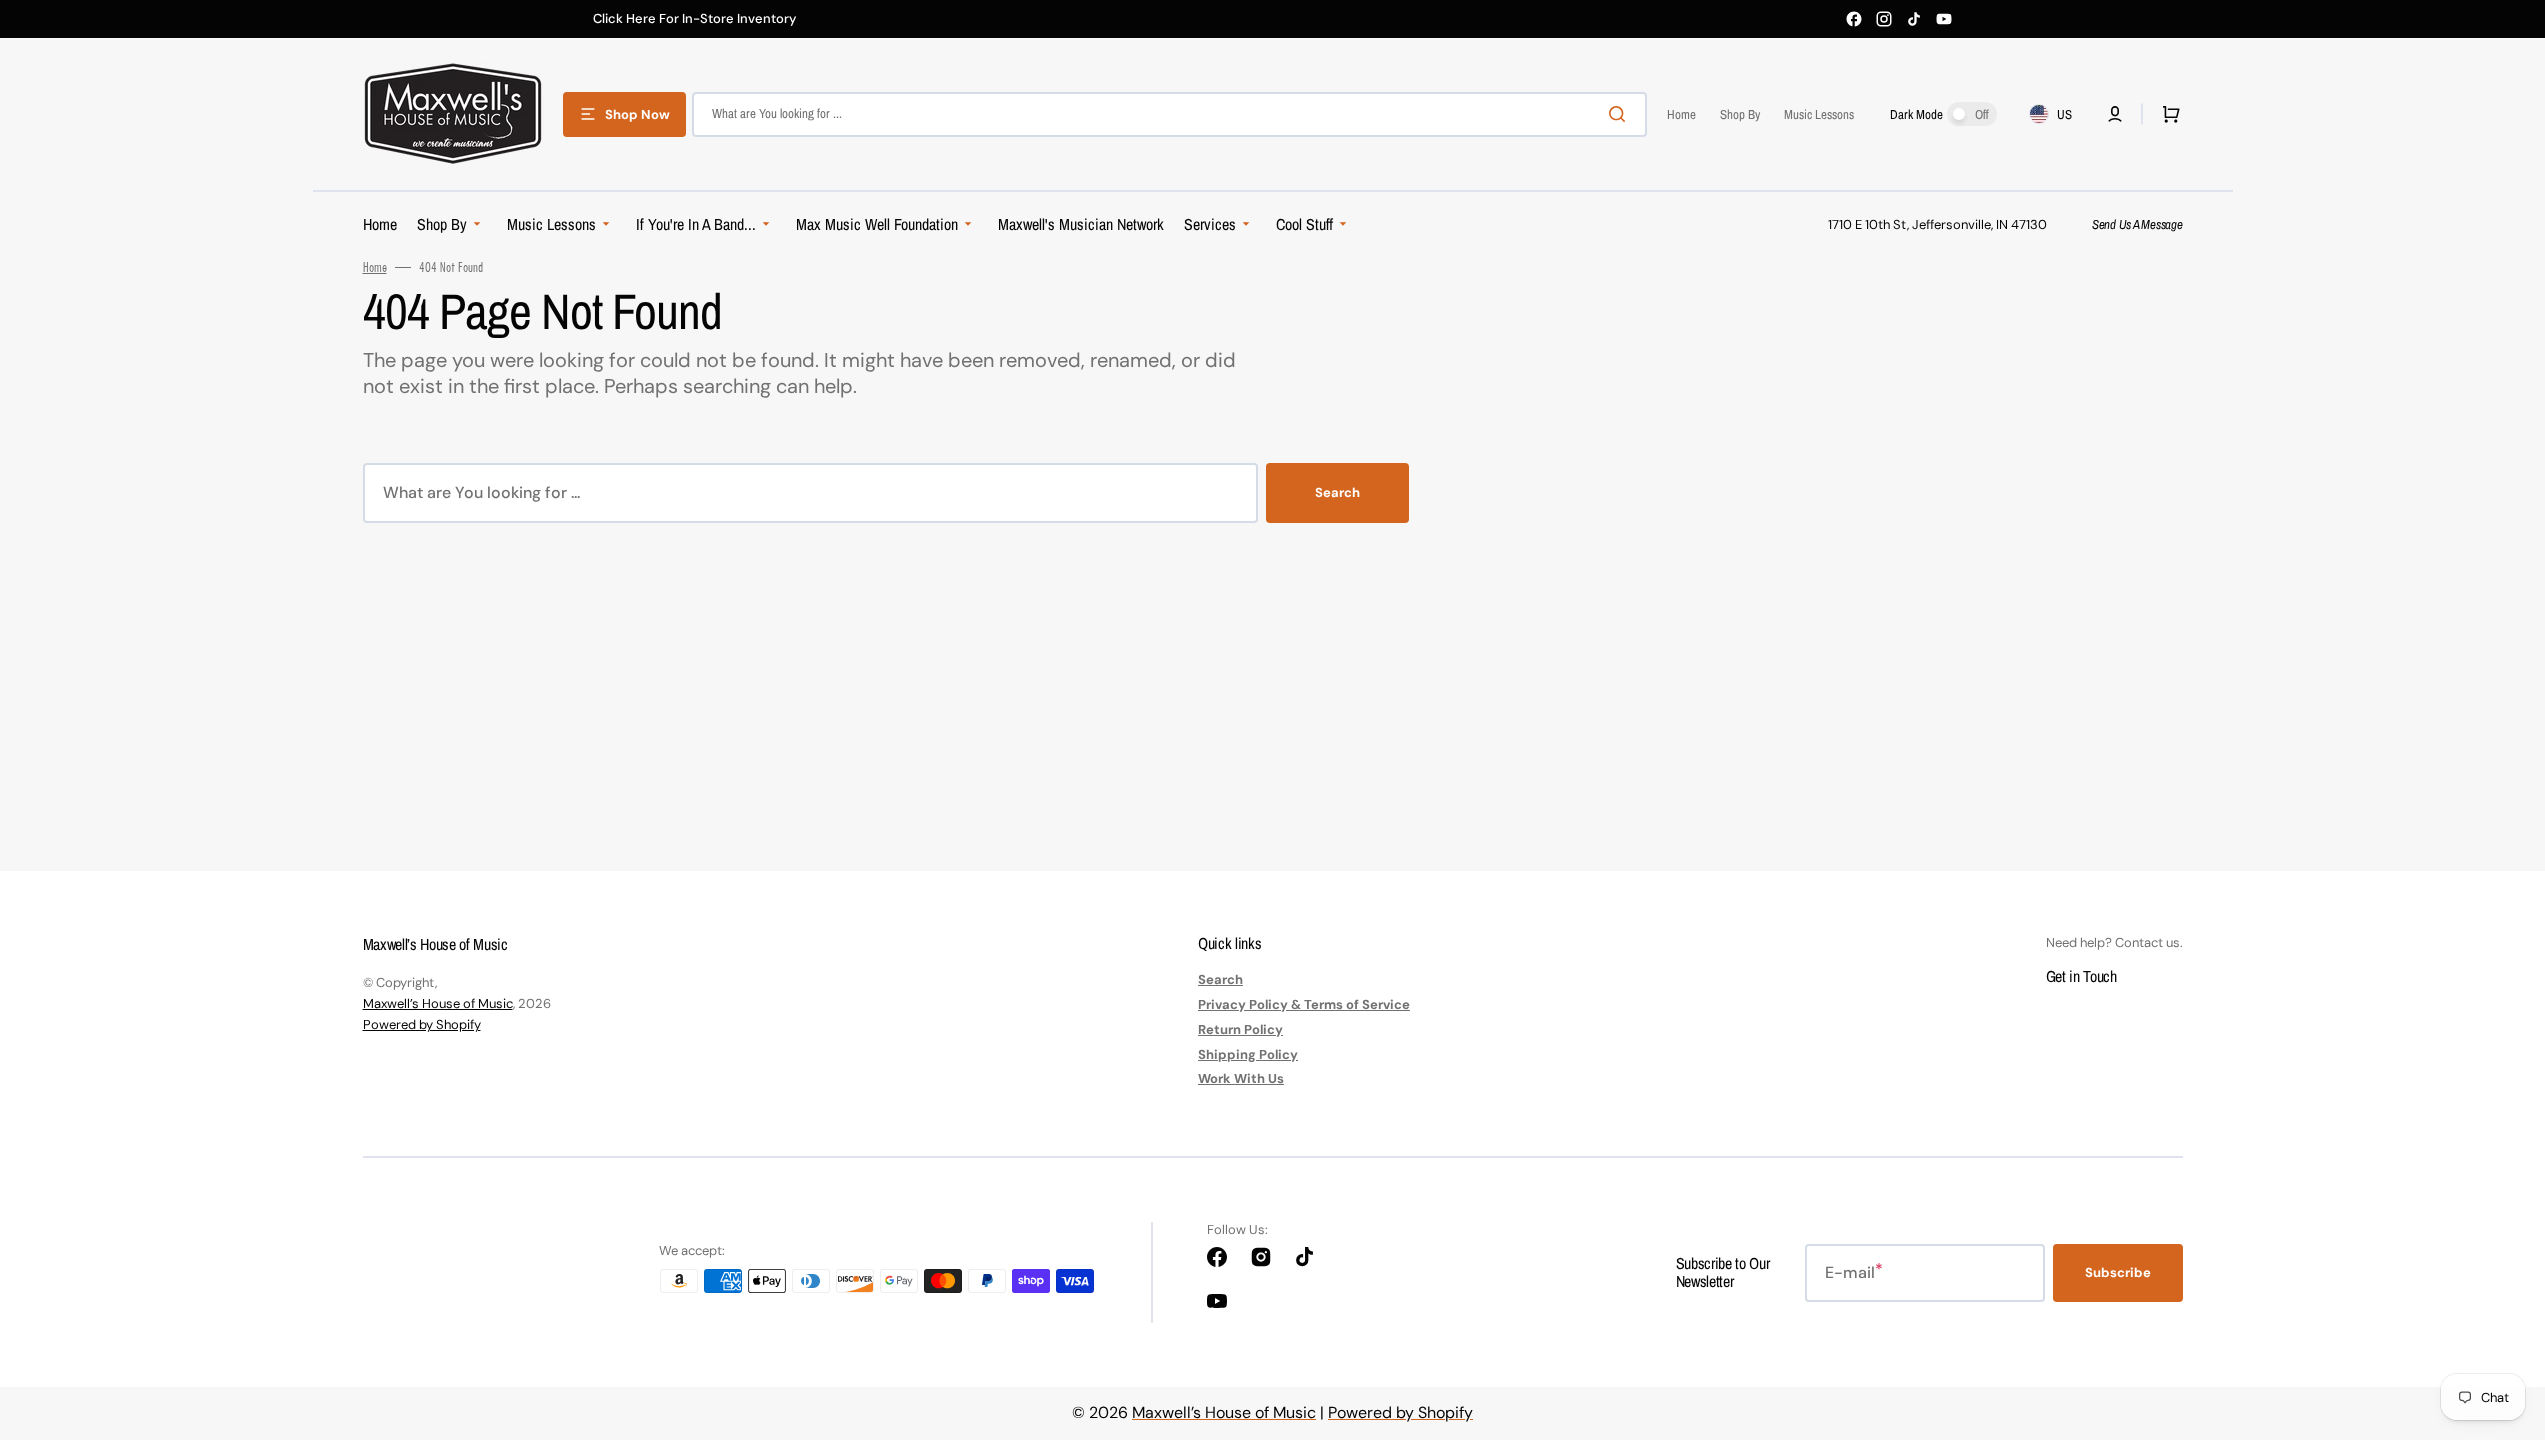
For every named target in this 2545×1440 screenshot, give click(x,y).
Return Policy (1240, 1029)
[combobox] (1169, 114)
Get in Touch (2081, 976)
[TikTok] (1914, 19)
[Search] (1621, 114)
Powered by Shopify (422, 1024)
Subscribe (2118, 1272)
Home (375, 267)
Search (1337, 492)
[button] (2115, 114)
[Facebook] (1854, 19)
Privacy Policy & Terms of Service (1304, 1004)
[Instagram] (1884, 19)
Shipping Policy (1248, 1054)
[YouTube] (1944, 19)
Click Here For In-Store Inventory (694, 19)
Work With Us (1241, 1078)
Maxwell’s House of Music (438, 1003)
